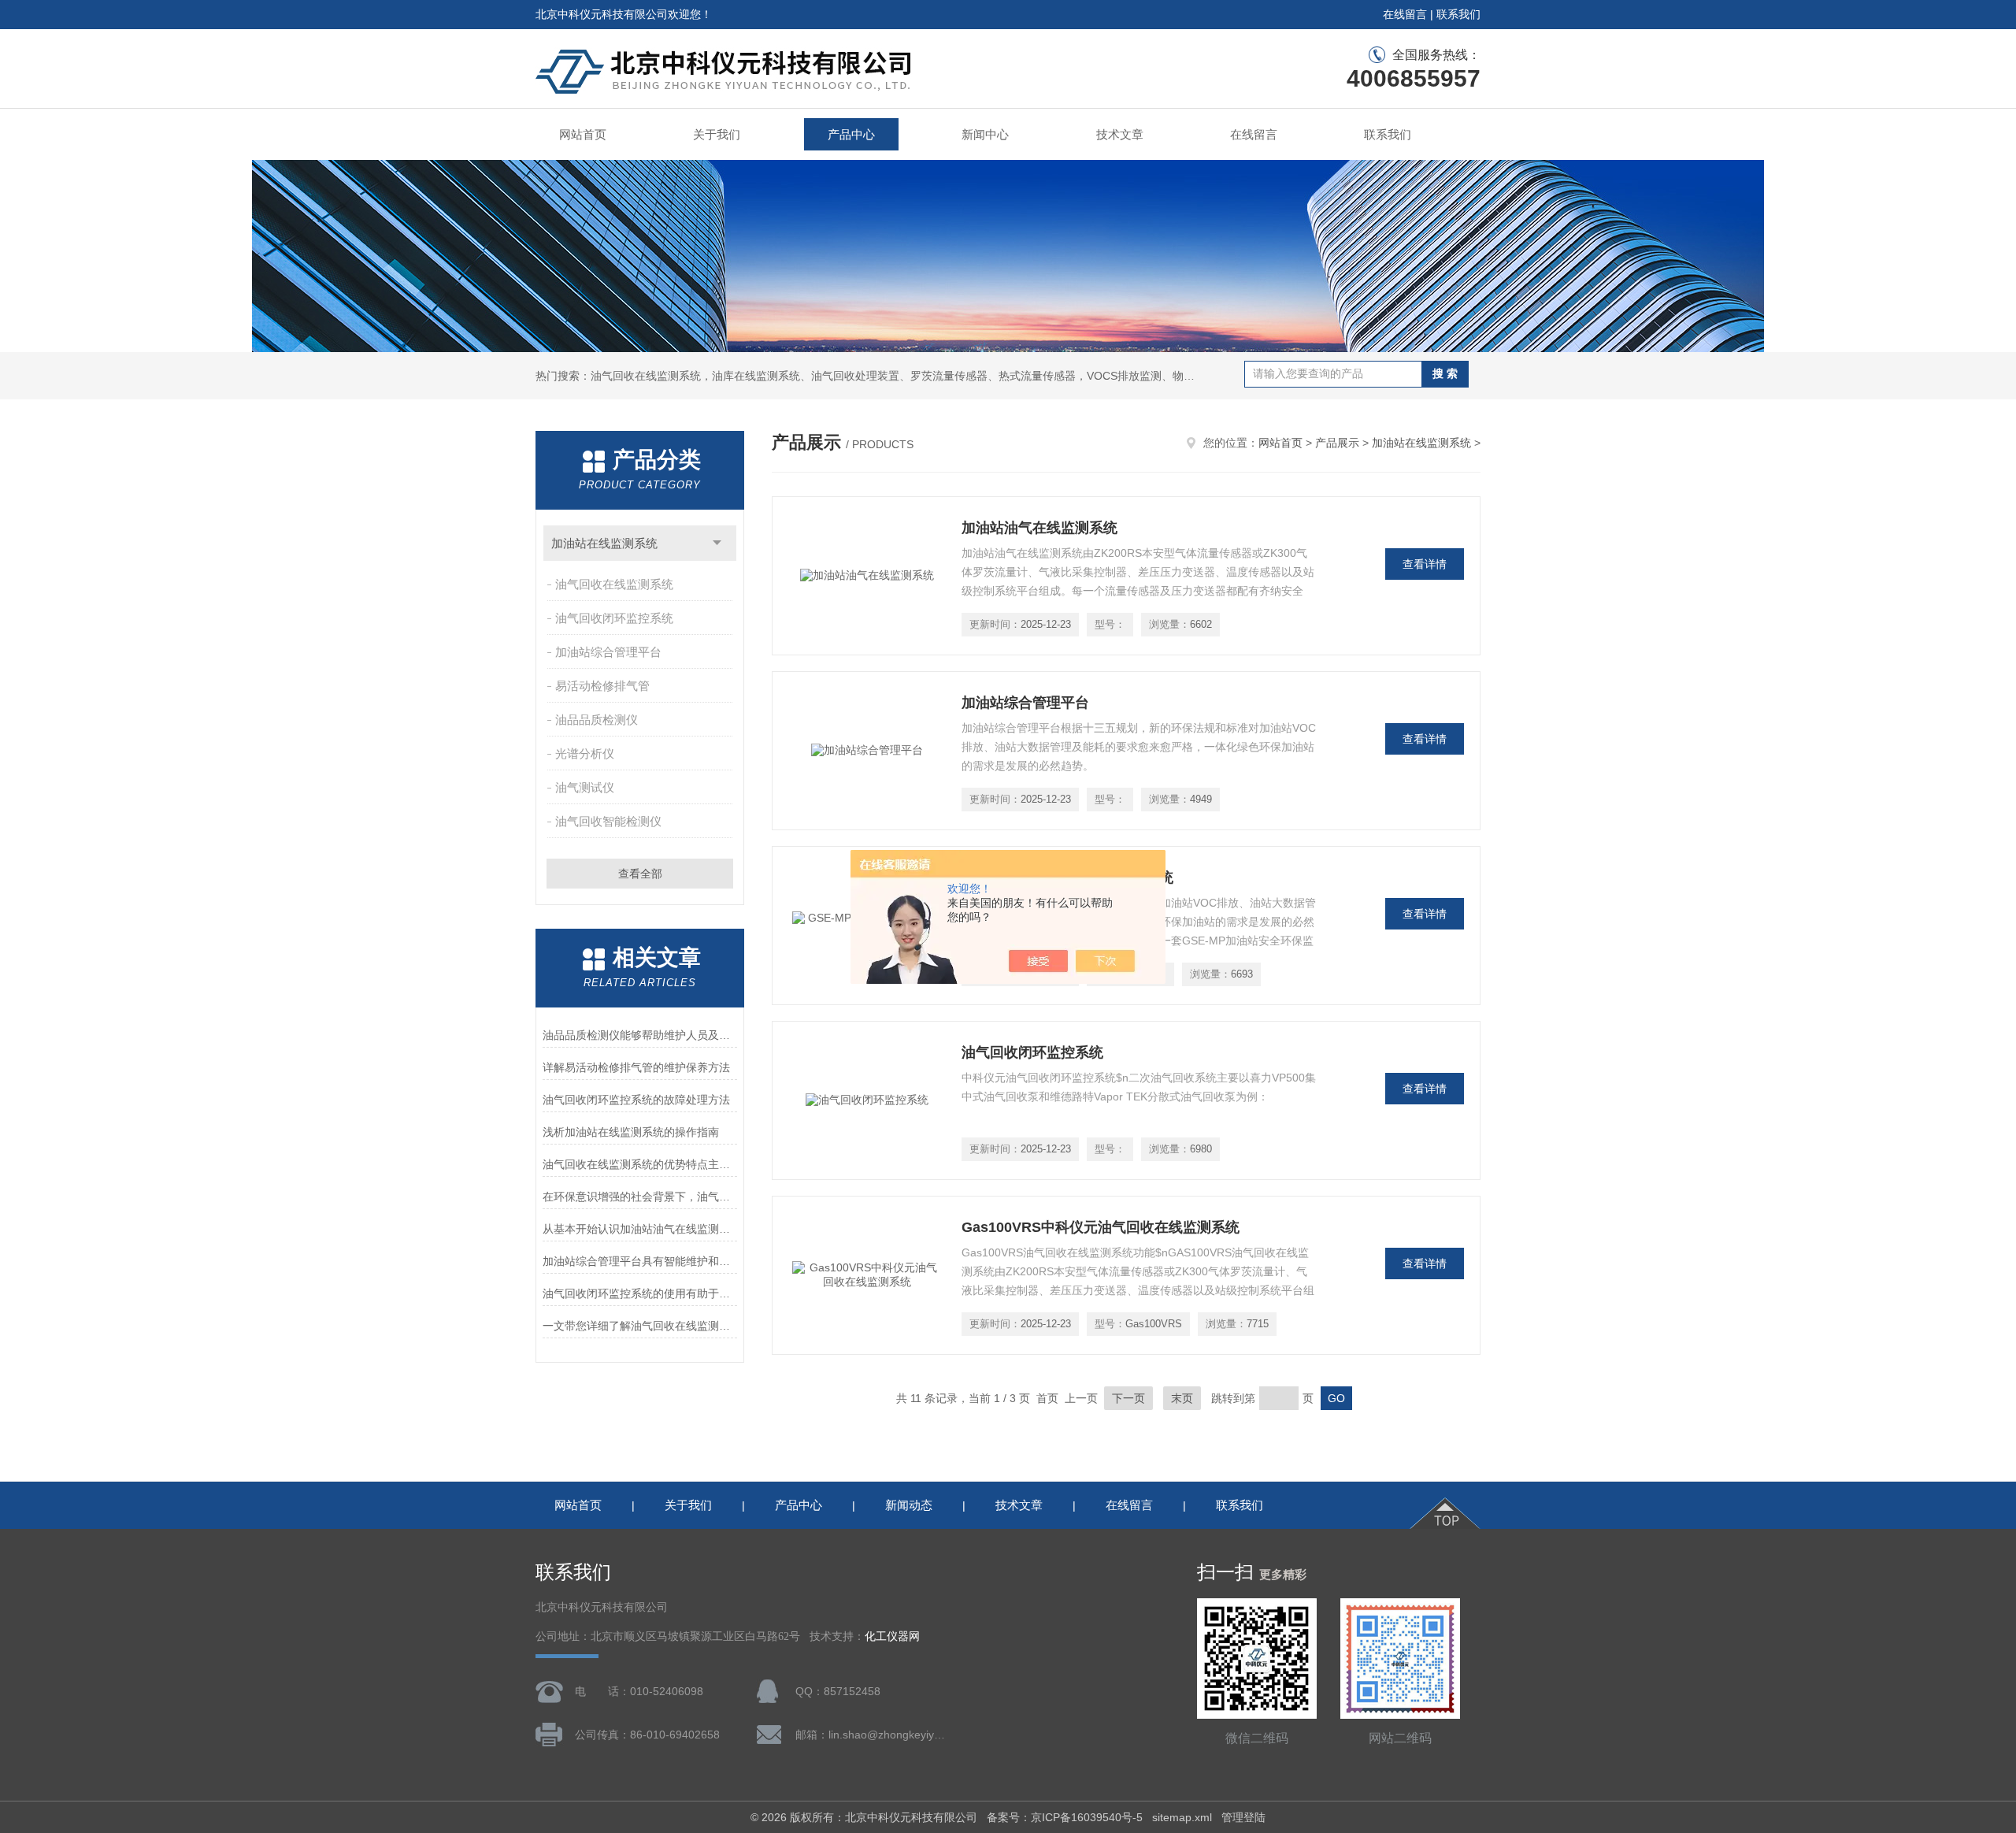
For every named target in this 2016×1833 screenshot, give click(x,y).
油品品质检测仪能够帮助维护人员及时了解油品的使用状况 (640, 1035)
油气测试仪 (585, 787)
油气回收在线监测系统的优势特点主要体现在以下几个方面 (640, 1164)
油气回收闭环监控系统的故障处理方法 (636, 1100)
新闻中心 (985, 134)
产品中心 (851, 134)
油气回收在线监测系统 (614, 584)
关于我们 (717, 134)
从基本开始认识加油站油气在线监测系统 (640, 1229)
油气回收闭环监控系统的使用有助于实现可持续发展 (640, 1293)
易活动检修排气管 (602, 686)
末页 (1182, 1398)
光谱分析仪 (585, 753)
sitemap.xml (1182, 1817)
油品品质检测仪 (597, 720)
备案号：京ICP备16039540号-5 (1065, 1817)
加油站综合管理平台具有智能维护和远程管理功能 (640, 1261)
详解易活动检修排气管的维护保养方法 (636, 1067)
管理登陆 (1243, 1817)
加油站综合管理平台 (608, 652)
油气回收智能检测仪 (608, 821)
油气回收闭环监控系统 (614, 618)
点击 (717, 543)
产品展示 (1337, 443)
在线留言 (1405, 14)
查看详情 (1425, 564)
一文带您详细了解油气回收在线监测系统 (640, 1326)
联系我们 (1458, 14)
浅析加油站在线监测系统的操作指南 (631, 1132)
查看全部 (640, 874)
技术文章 (1120, 134)
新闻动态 (909, 1505)
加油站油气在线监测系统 (1039, 528)
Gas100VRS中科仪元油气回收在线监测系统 (1101, 1227)
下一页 (1128, 1398)
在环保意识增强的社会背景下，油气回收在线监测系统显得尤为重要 (640, 1197)
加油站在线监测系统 (604, 543)
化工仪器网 (892, 1636)
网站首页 (583, 134)
